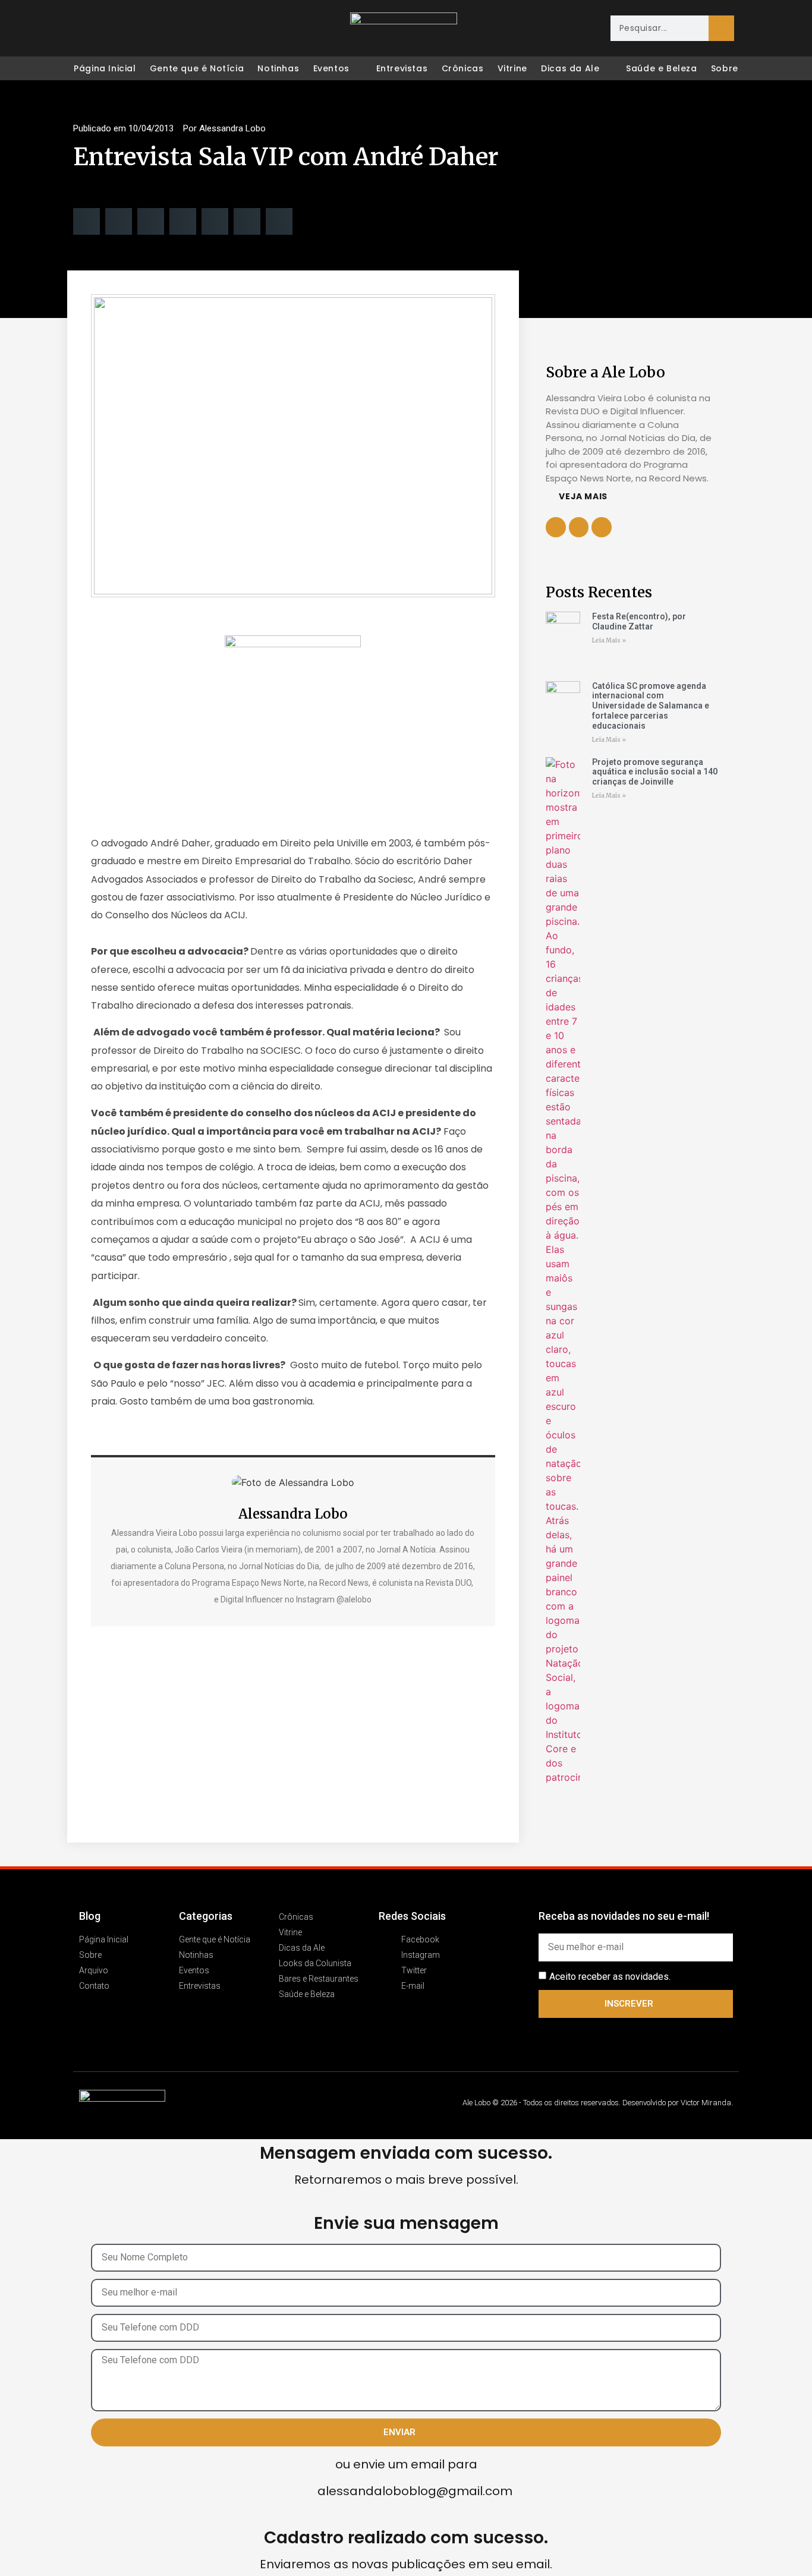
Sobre (725, 68)
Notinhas (278, 68)
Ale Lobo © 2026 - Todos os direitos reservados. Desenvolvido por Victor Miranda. (598, 2103)
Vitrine (512, 68)
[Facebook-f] (579, 527)
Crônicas (463, 68)
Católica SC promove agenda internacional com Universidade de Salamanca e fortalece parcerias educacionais (651, 706)
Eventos (331, 68)
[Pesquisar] (721, 28)
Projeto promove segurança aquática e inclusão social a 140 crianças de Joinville (655, 772)
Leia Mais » (609, 640)
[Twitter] (133, 29)
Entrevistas (402, 68)
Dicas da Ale (570, 68)
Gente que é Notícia (197, 68)
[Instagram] (108, 29)
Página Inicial (105, 68)
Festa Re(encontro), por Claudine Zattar (639, 621)
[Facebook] (83, 29)
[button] (86, 221)
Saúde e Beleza (661, 68)
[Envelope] (158, 29)
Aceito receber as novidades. (610, 1976)
